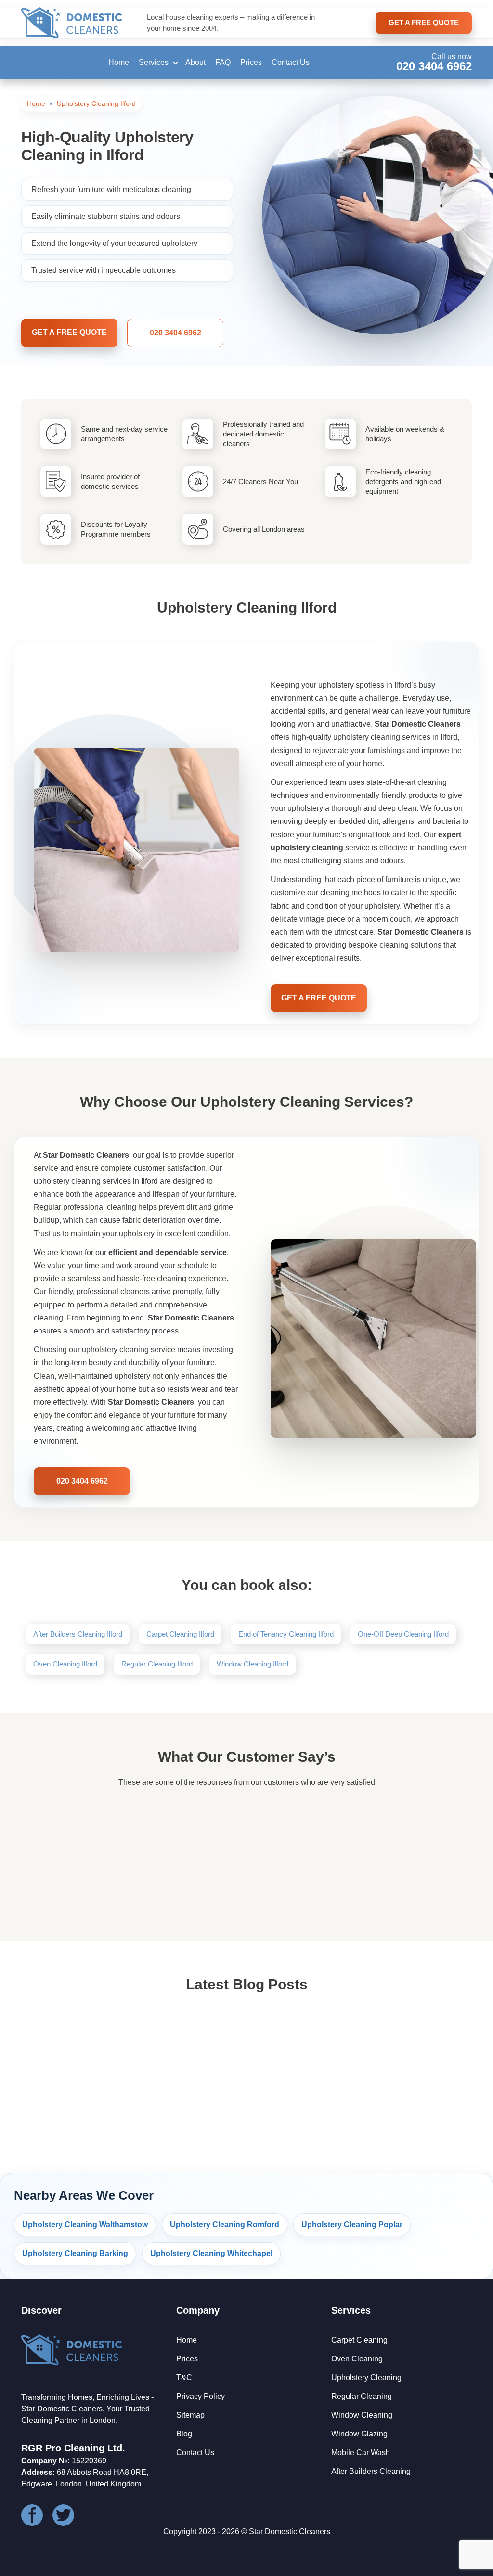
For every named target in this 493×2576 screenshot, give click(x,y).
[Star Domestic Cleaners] (72, 23)
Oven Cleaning (357, 2359)
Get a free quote (69, 332)
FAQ (223, 62)
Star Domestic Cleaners (290, 2531)
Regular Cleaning (362, 2396)
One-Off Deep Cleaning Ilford (403, 1634)
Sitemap (190, 2415)
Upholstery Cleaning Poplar (352, 2224)
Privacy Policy (201, 2396)
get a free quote (424, 22)
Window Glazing (359, 2434)
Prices (251, 62)
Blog (184, 2434)
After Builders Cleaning (371, 2471)
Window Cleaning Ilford (253, 1664)
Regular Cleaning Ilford (157, 1664)
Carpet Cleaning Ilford (180, 1634)
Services (154, 62)
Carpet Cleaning (359, 2340)
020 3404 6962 (434, 66)
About (195, 62)
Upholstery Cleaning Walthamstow (85, 2224)
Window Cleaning (362, 2415)
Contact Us (291, 62)
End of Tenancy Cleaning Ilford (286, 1634)
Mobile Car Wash (361, 2453)
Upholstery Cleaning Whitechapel (211, 2253)
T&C (184, 2377)
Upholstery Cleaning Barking (75, 2253)
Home (119, 62)
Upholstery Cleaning (366, 2377)
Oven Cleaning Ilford (65, 1664)
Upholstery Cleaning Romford (225, 2224)
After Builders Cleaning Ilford (78, 1634)
